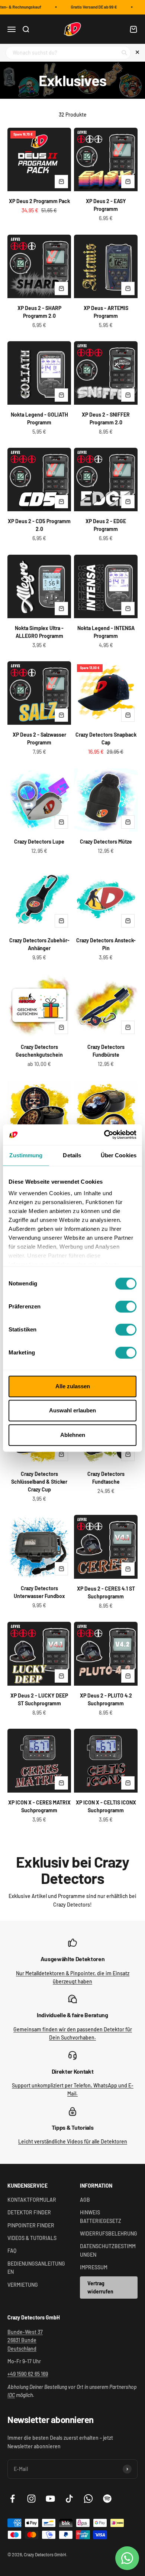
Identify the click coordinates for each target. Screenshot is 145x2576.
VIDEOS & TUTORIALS (32, 2238)
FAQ (12, 2251)
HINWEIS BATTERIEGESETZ (101, 2216)
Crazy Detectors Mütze (106, 842)
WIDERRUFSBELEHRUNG (109, 2233)
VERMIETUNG (23, 2285)
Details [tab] (72, 1155)
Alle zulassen (73, 1386)
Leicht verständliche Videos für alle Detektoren (73, 2141)
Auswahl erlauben (72, 1410)
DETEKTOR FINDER (29, 2212)
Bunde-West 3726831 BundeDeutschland (25, 2340)
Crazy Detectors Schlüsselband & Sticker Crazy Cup (39, 1482)
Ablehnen (73, 1435)
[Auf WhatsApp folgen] (88, 2499)
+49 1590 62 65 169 (28, 2374)
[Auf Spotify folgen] (107, 2499)
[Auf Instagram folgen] (31, 2499)
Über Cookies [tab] (119, 1155)
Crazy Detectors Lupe (39, 842)
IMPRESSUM (94, 2267)
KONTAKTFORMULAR (32, 2200)
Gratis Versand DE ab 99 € (90, 7)
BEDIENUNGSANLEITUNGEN (36, 2268)
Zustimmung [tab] (26, 1155)
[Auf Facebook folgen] (12, 2499)
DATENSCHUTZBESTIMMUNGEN (108, 2250)
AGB (85, 2200)
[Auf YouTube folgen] (50, 2499)
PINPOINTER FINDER (31, 2225)
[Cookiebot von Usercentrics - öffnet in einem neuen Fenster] (104, 1135)
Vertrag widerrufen (100, 2287)
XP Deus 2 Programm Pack (39, 201)
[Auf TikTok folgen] (69, 2499)
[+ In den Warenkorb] (61, 182)
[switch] (126, 1307)
